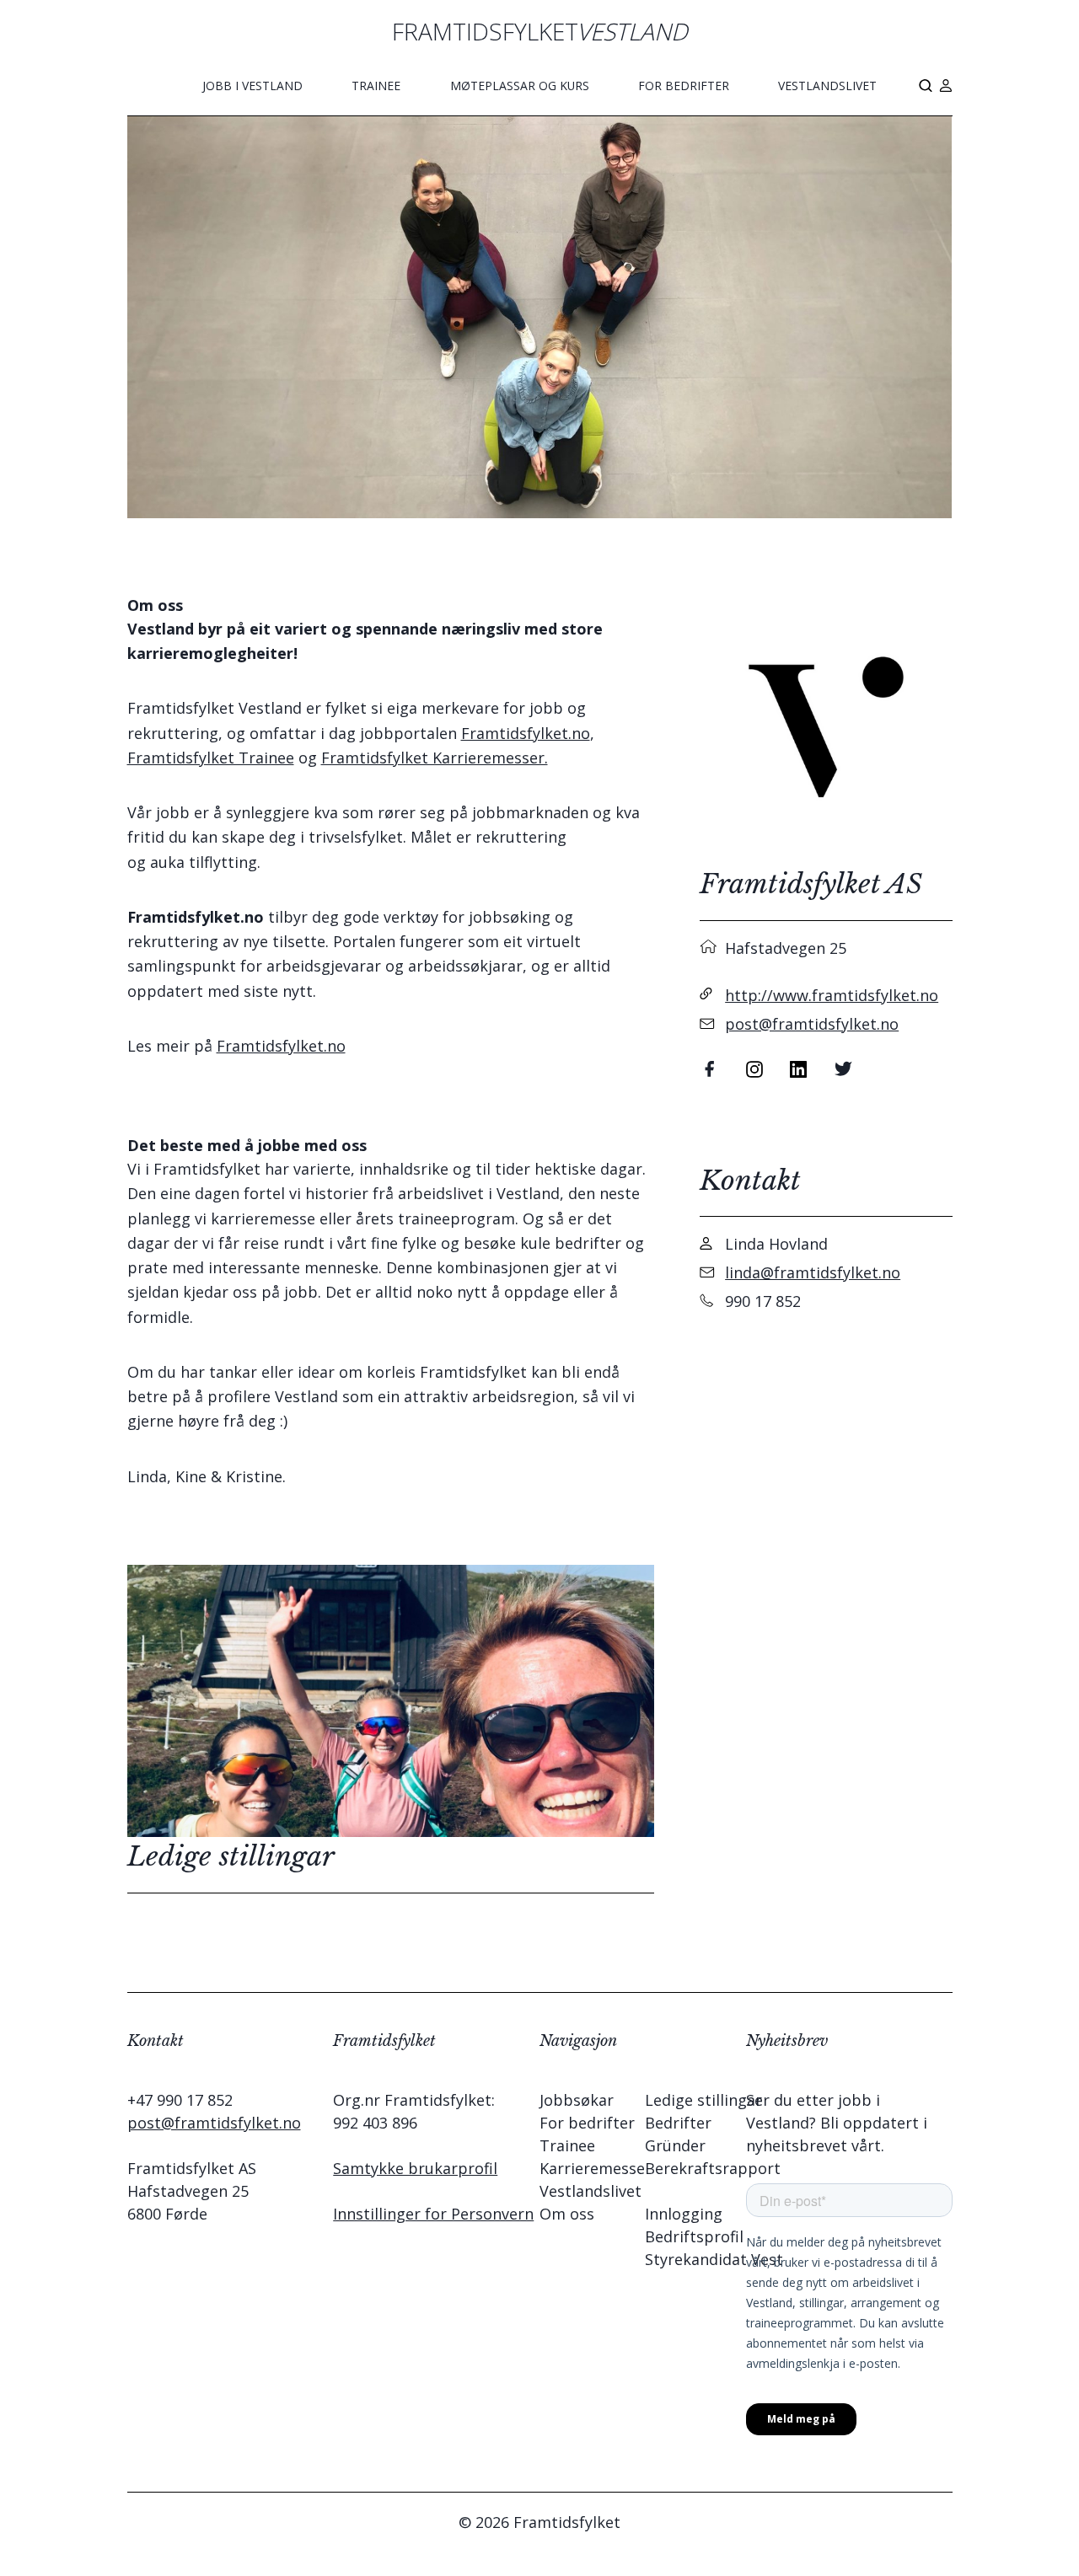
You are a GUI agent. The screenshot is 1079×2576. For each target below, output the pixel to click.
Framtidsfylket (540, 31)
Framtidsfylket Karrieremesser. (435, 758)
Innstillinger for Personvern (433, 2214)
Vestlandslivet (827, 86)
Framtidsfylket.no (526, 733)
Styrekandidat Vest (714, 2259)
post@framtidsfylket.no (812, 1024)
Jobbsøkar (577, 2100)
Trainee (376, 86)
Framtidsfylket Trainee (211, 758)
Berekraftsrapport (713, 2168)
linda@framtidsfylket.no (813, 1272)
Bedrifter (678, 2123)
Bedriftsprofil (694, 2236)
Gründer (675, 2145)
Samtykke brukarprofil (415, 2168)
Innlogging (684, 2214)
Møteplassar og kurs (520, 86)
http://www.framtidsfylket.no (832, 995)
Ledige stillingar (703, 2100)
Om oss (567, 2214)
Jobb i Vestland (252, 86)
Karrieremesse (592, 2168)
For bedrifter (684, 86)
